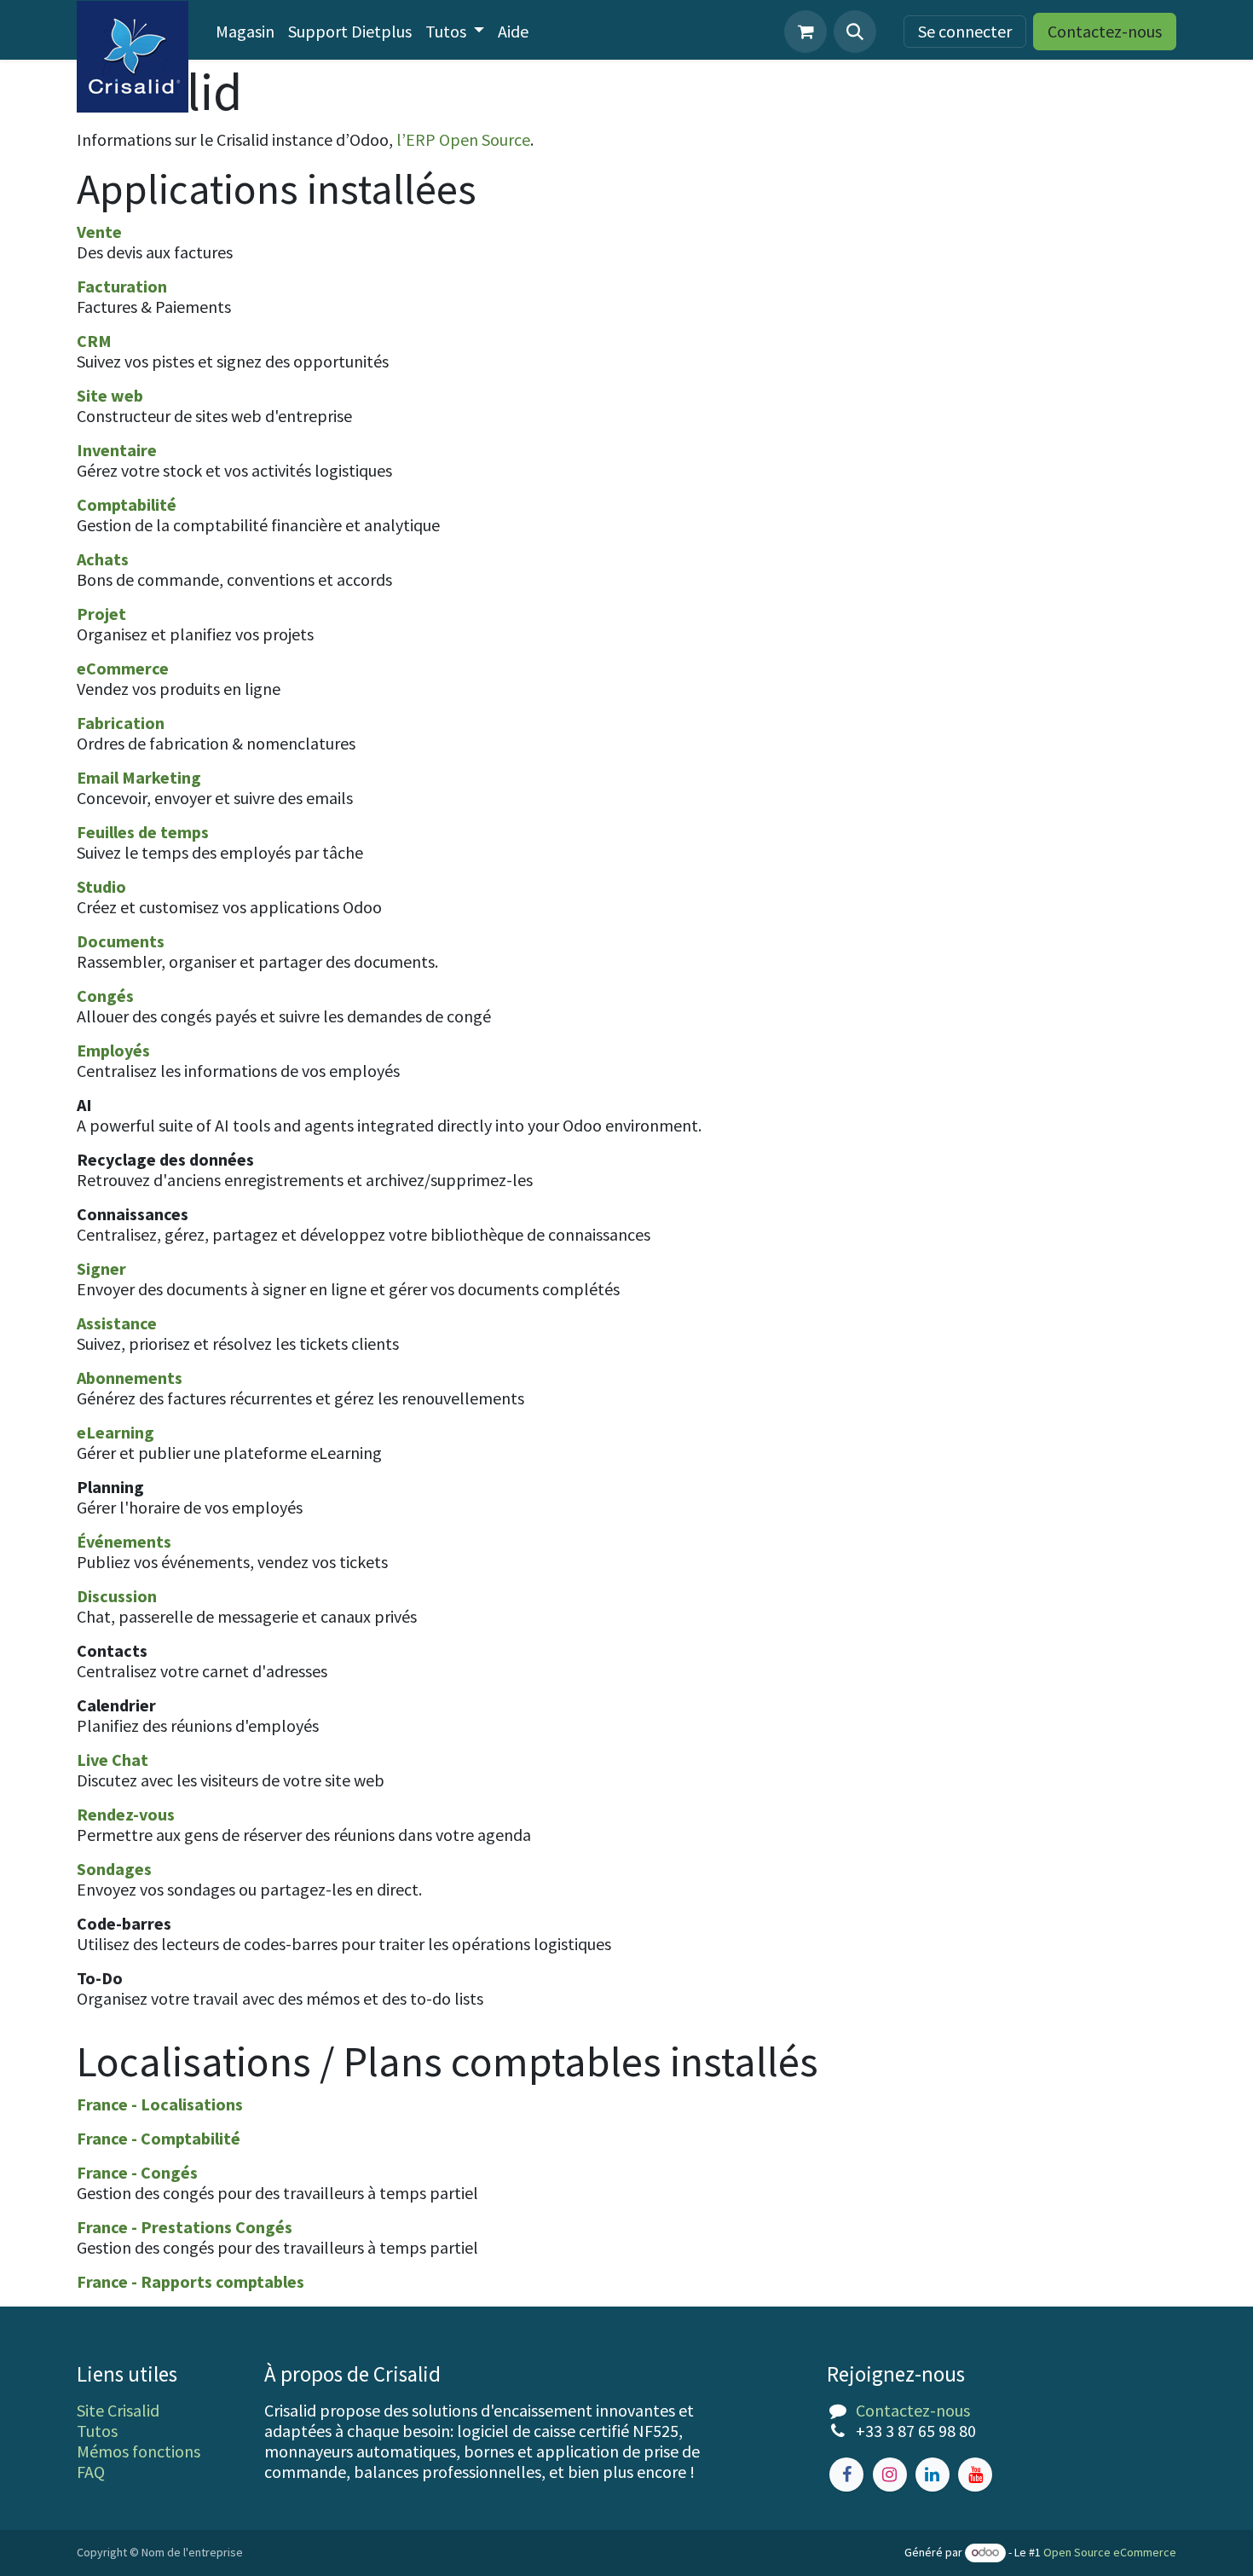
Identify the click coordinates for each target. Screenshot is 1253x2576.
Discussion (117, 1596)
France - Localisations (160, 2104)
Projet (101, 614)
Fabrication (121, 723)
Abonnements (130, 1378)
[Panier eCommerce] (805, 32)
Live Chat (113, 1760)
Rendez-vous (126, 1814)
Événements (124, 1541)
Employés (113, 1050)
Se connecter (965, 31)
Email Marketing (139, 777)
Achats (103, 559)
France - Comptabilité (159, 2138)
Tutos (97, 2431)
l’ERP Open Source (463, 139)
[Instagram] (890, 2475)
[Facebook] (846, 2475)
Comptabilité (127, 504)
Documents (121, 941)
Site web (110, 395)
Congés (105, 996)
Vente (99, 232)
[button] (855, 32)
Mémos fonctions (139, 2451)
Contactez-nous (1105, 31)
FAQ (91, 2472)
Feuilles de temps (143, 832)
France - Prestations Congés (185, 2227)
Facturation (122, 286)
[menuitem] (245, 32)
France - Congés (137, 2172)
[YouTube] (975, 2475)
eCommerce (123, 668)
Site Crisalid (118, 2410)
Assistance (117, 1323)
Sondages (114, 1869)
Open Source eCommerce (1110, 2552)
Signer (101, 1268)
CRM (94, 341)
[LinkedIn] (933, 2475)
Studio (101, 886)
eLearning (115, 1432)
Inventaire (117, 450)
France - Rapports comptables (191, 2281)
